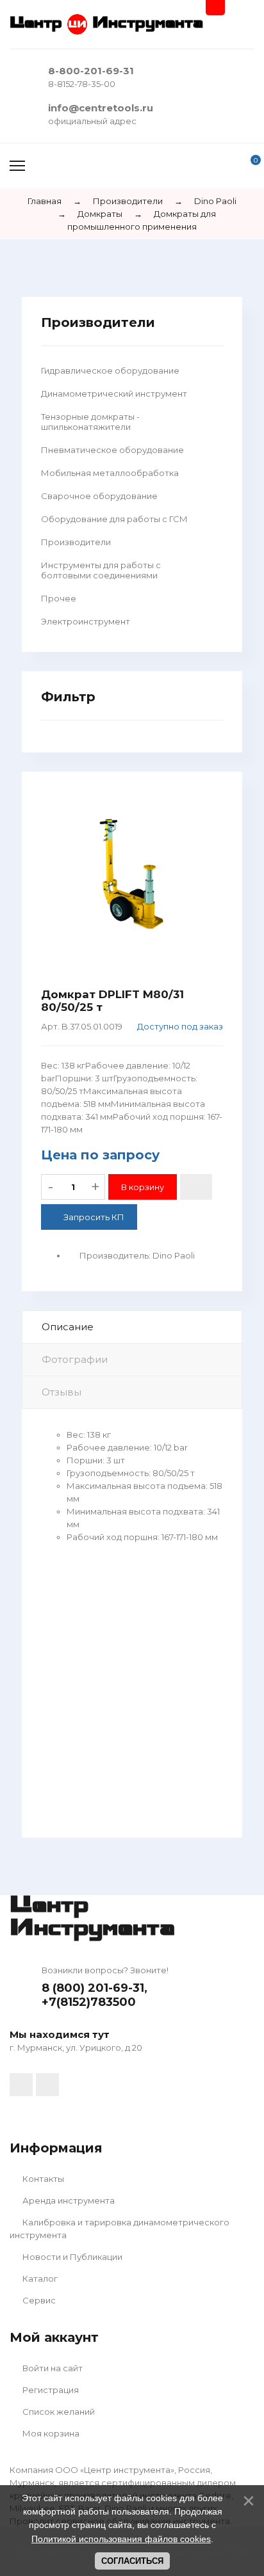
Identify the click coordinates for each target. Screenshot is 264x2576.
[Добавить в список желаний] (196, 1187)
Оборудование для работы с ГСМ (114, 519)
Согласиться (132, 2561)
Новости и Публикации (71, 2257)
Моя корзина (50, 2433)
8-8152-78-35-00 (82, 84)
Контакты (42, 2179)
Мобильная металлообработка (110, 473)
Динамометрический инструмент (114, 394)
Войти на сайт (52, 2368)
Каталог (39, 2278)
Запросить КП (94, 1217)
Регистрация (50, 2390)
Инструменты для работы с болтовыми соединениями (101, 570)
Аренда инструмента (68, 2200)
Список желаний (58, 2412)
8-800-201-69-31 (91, 71)
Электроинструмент (86, 621)
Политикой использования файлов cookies (121, 2539)
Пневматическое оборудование (112, 450)
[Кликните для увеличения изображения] (132, 880)
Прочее (59, 598)
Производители (76, 542)
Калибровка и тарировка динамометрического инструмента (120, 2229)
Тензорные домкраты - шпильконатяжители (90, 422)
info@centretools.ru (101, 108)
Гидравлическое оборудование (110, 370)
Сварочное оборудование (99, 496)
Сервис (38, 2300)
